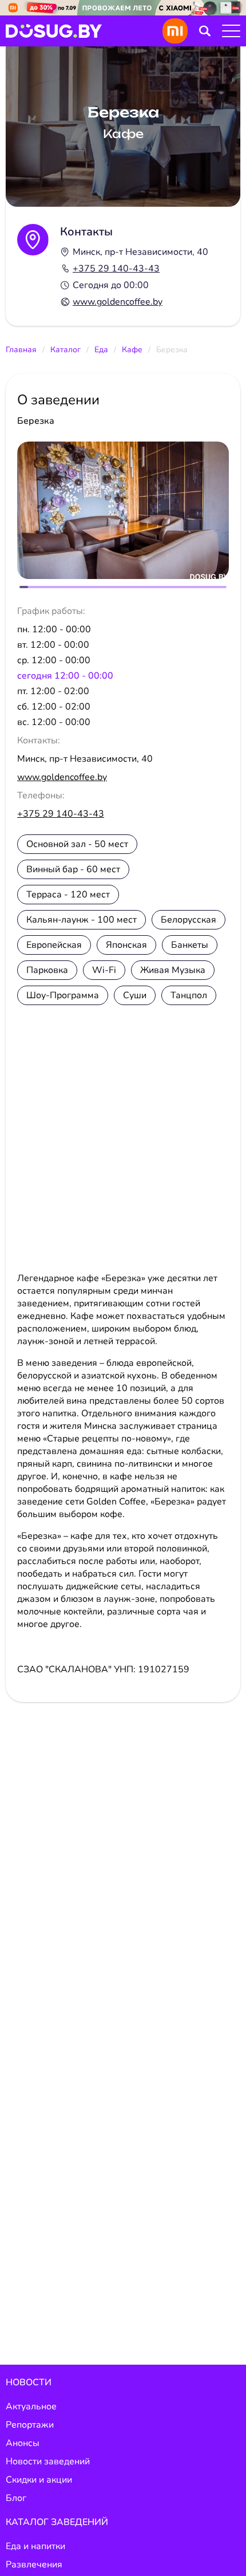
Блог (16, 2498)
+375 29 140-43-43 (116, 269)
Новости (29, 2382)
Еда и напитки (35, 2546)
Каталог (66, 350)
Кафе (132, 350)
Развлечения (34, 2565)
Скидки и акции (39, 2480)
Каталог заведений (57, 2522)
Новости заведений (48, 2461)
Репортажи (30, 2425)
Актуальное (31, 2406)
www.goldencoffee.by (118, 302)
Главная (21, 350)
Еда (101, 350)
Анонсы (23, 2443)
